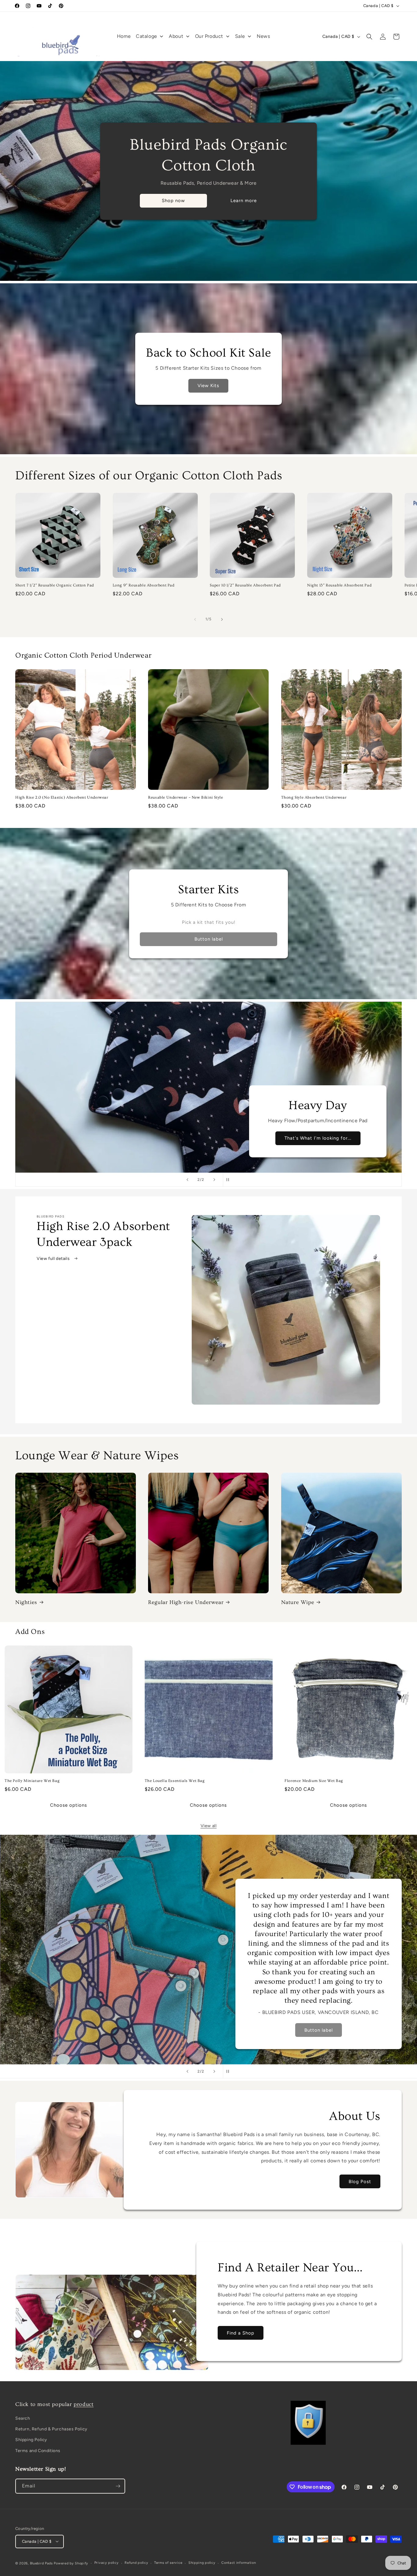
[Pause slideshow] (230, 1180)
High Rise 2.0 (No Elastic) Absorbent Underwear (62, 797)
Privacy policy (107, 2563)
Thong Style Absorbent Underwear (314, 797)
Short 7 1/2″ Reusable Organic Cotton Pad (55, 586)
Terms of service (168, 2563)
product (83, 2404)
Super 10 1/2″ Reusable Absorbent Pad (245, 586)
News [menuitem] (263, 36)
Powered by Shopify (71, 2563)
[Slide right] (222, 619)
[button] (369, 37)
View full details (54, 1259)
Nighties (26, 1602)
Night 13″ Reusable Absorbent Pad (339, 586)
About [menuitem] (176, 36)
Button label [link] (209, 939)
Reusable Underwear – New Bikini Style (185, 797)
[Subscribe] (118, 2486)
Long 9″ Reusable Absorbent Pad (144, 586)
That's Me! (318, 1138)
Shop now (173, 201)
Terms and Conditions (38, 2451)
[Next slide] (214, 1180)
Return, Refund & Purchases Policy (51, 2429)
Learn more (244, 201)
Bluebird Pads (41, 2563)
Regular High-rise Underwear (186, 1602)
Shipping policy (202, 2563)
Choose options (69, 1805)
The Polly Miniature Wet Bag (32, 1781)
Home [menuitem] (124, 36)
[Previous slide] (187, 1180)
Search (23, 2419)
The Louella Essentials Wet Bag (175, 1781)
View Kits (209, 386)
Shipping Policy (31, 2440)
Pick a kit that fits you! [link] (209, 922)
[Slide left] (195, 619)
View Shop (98, 2030)
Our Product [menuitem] (209, 36)
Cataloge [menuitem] (147, 36)
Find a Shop (241, 2333)
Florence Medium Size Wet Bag (314, 1781)
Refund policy (136, 2563)
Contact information (239, 2563)
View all (209, 1826)
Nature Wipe (298, 1602)
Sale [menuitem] (240, 36)
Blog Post (360, 2182)
